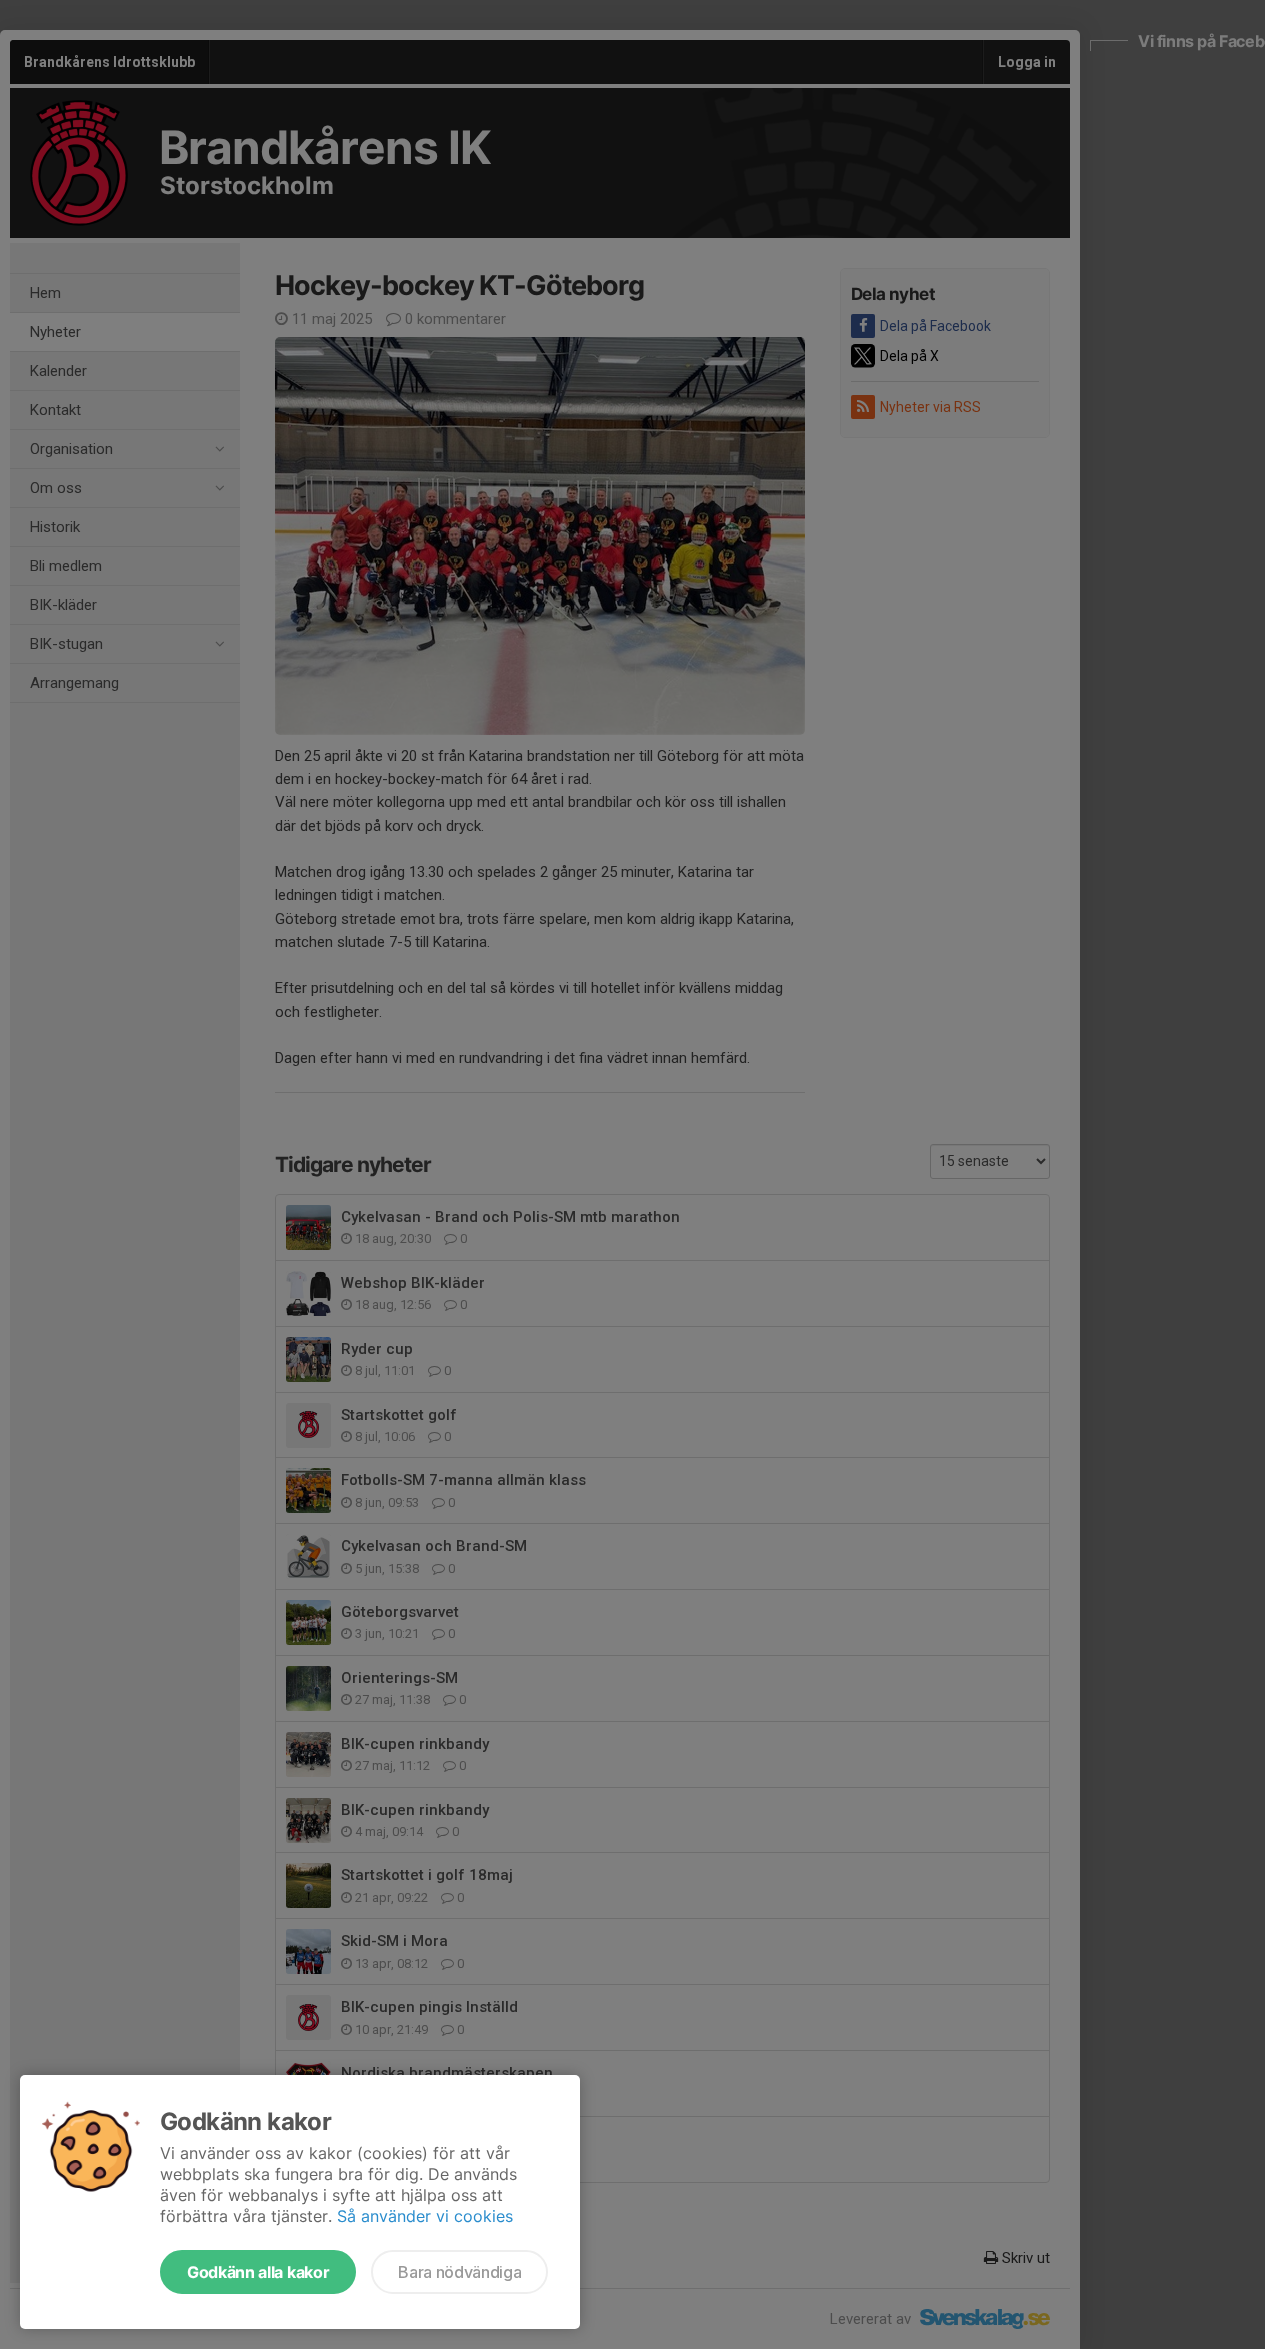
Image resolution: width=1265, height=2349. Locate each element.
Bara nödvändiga (459, 2272)
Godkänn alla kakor (258, 2272)
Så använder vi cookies (425, 2216)
